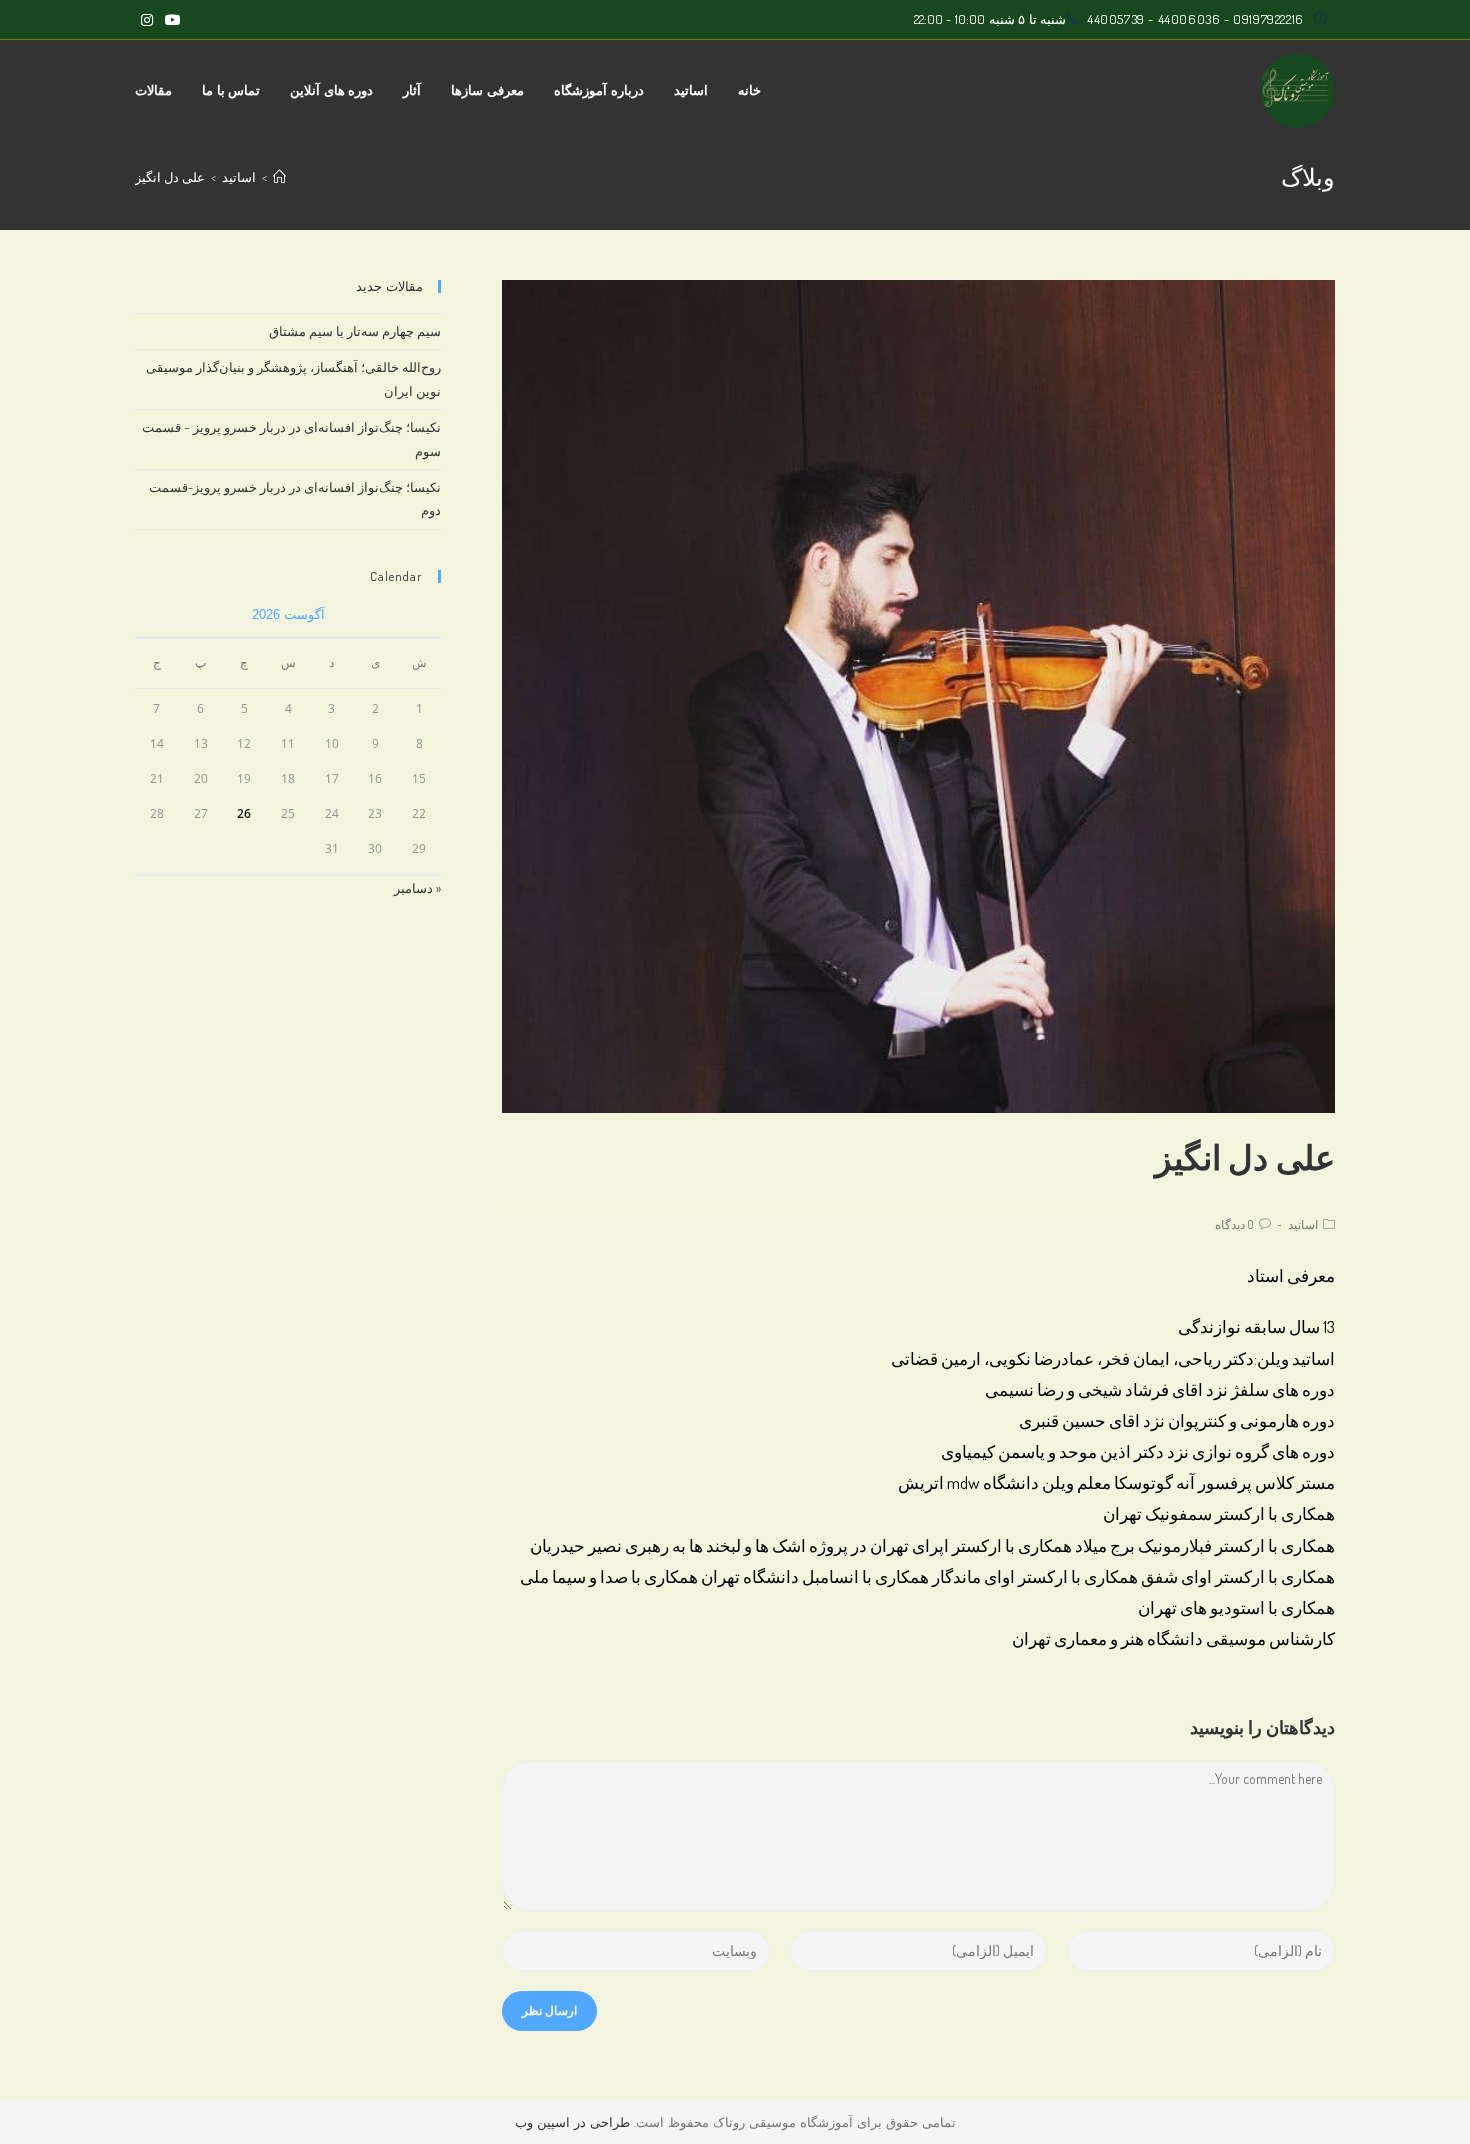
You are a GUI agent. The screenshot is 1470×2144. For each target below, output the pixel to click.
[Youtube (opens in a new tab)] (170, 20)
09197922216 (1268, 19)
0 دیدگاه (1234, 1224)
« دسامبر (417, 888)
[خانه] (279, 177)
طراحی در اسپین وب (572, 2122)
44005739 (1116, 19)
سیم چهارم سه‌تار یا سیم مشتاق (355, 331)
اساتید (1303, 1224)
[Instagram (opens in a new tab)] (147, 20)
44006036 (1189, 19)
